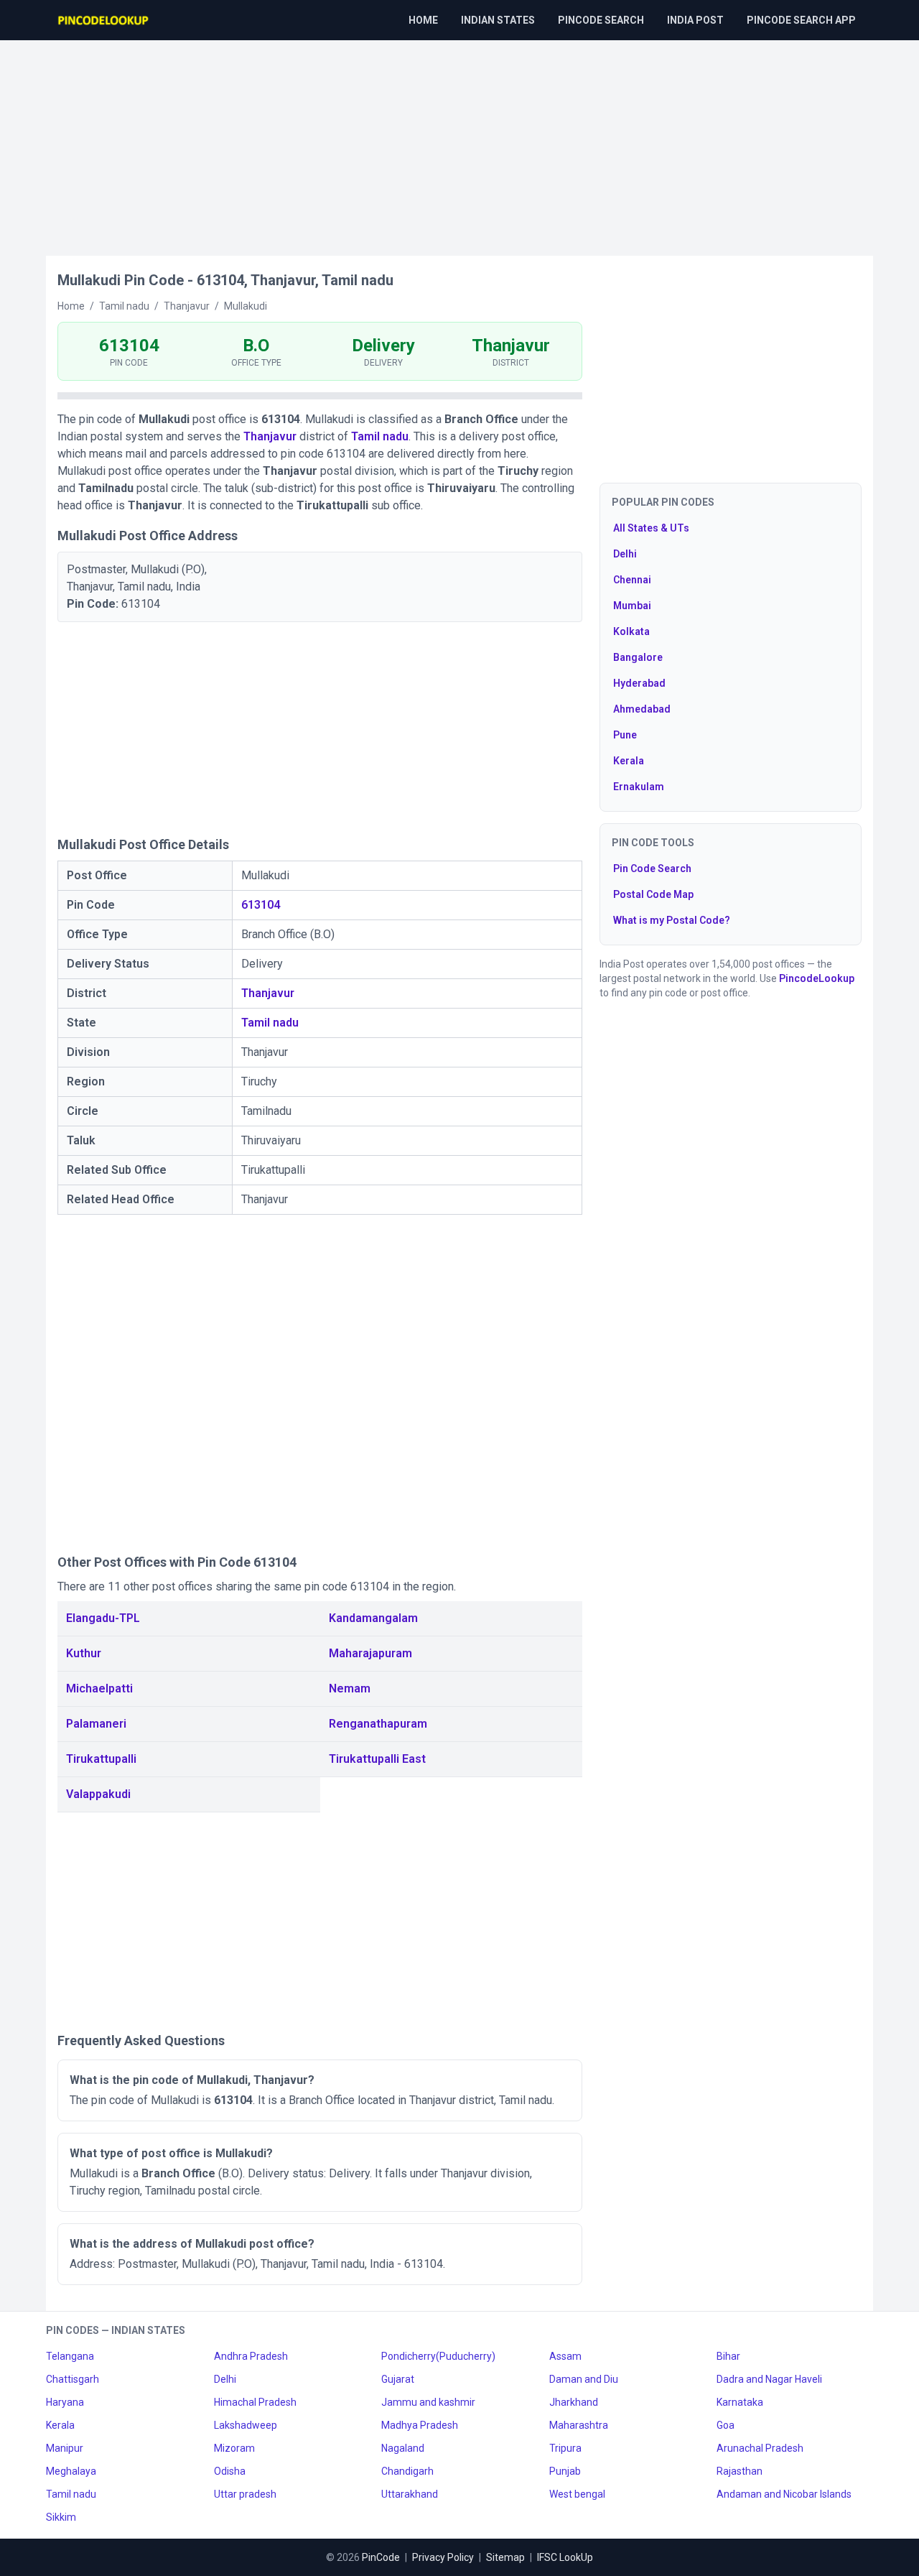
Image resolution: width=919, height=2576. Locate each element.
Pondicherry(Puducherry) (438, 2356)
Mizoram (234, 2448)
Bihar (728, 2356)
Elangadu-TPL (103, 1618)
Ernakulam (639, 787)
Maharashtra (579, 2425)
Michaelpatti (99, 1688)
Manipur (65, 2448)
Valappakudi (98, 1794)
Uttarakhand (410, 2494)
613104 (261, 905)
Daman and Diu (584, 2379)
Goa (726, 2425)
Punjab (565, 2471)
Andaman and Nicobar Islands (784, 2494)
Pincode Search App (801, 20)
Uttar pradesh (245, 2494)
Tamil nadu (380, 436)
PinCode (381, 2557)
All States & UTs (651, 528)
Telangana (70, 2356)
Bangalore (638, 657)
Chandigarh (407, 2471)
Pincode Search (601, 20)
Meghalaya (71, 2471)
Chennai (632, 580)
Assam (565, 2356)
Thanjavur (270, 436)
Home (423, 20)
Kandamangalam (373, 1618)
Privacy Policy (443, 2557)
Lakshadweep (246, 2425)
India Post (695, 20)
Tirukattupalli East (377, 1759)
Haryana (65, 2402)
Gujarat (398, 2379)
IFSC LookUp (565, 2557)
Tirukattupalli (101, 1759)
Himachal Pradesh (255, 2402)
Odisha (230, 2471)
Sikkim (61, 2517)
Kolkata (631, 631)
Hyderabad (639, 683)
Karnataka (740, 2402)
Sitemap (505, 2557)
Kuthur (84, 1653)
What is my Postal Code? (672, 920)
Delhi (625, 554)
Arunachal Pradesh (760, 2448)
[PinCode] (104, 20)
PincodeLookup (817, 978)
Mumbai (632, 606)
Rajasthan (740, 2471)
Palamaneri (96, 1724)
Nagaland (403, 2448)
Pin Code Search (652, 868)
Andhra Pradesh (251, 2356)
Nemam (350, 1688)
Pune (625, 735)
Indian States (498, 20)
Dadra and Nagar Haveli (769, 2379)
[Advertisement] (459, 141)
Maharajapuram (370, 1653)
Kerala (629, 761)
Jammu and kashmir (428, 2402)
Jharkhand (574, 2402)
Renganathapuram (378, 1724)
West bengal (577, 2494)
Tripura (565, 2448)
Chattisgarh (73, 2379)
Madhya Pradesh (420, 2425)
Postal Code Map (653, 894)
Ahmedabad (642, 709)
